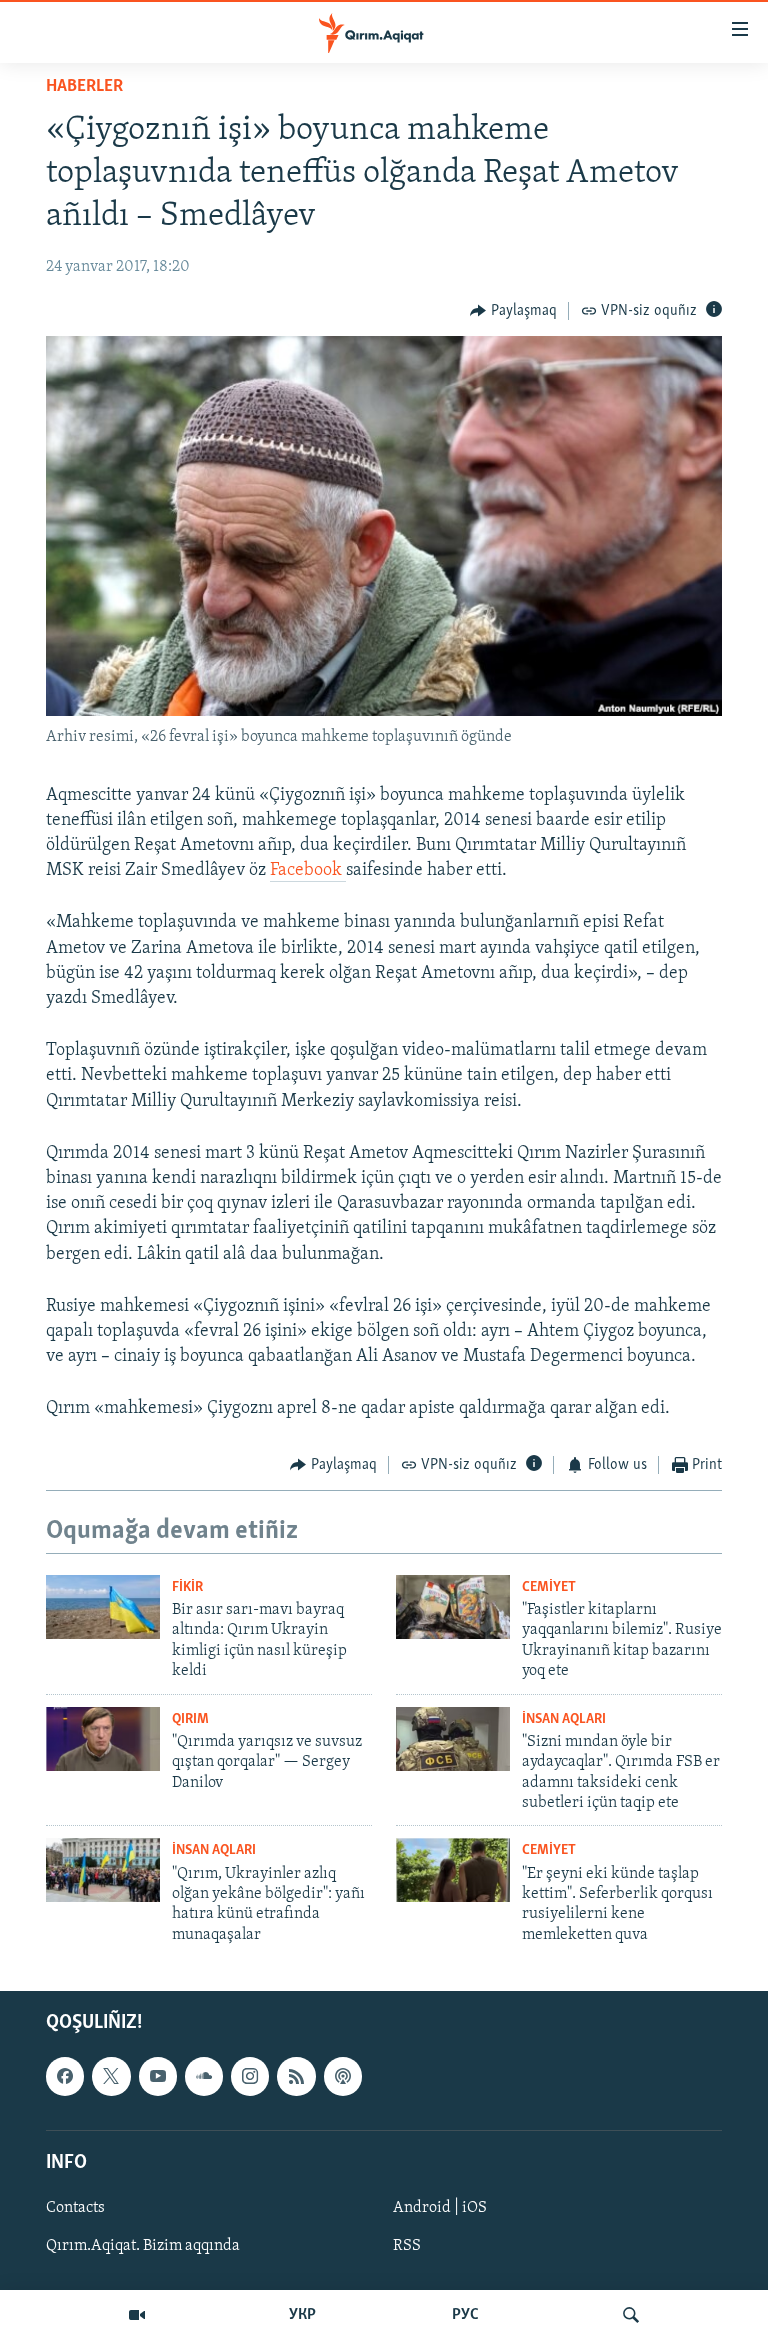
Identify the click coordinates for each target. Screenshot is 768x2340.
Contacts (75, 2208)
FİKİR (187, 1587)
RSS (407, 2246)
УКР (302, 2315)
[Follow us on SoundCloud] (204, 2076)
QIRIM (190, 1719)
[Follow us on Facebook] (65, 2076)
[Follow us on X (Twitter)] (111, 2076)
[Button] (513, 311)
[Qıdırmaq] (631, 2315)
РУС (465, 2315)
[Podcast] (343, 2076)
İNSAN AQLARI (564, 1719)
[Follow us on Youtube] (158, 2076)
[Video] (137, 2315)
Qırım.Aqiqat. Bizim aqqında (143, 2246)
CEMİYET (549, 1587)
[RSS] (296, 2076)
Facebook (308, 871)
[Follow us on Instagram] (250, 2076)
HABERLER (84, 87)
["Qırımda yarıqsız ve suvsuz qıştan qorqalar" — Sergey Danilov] (103, 1739)
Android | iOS (440, 2208)
